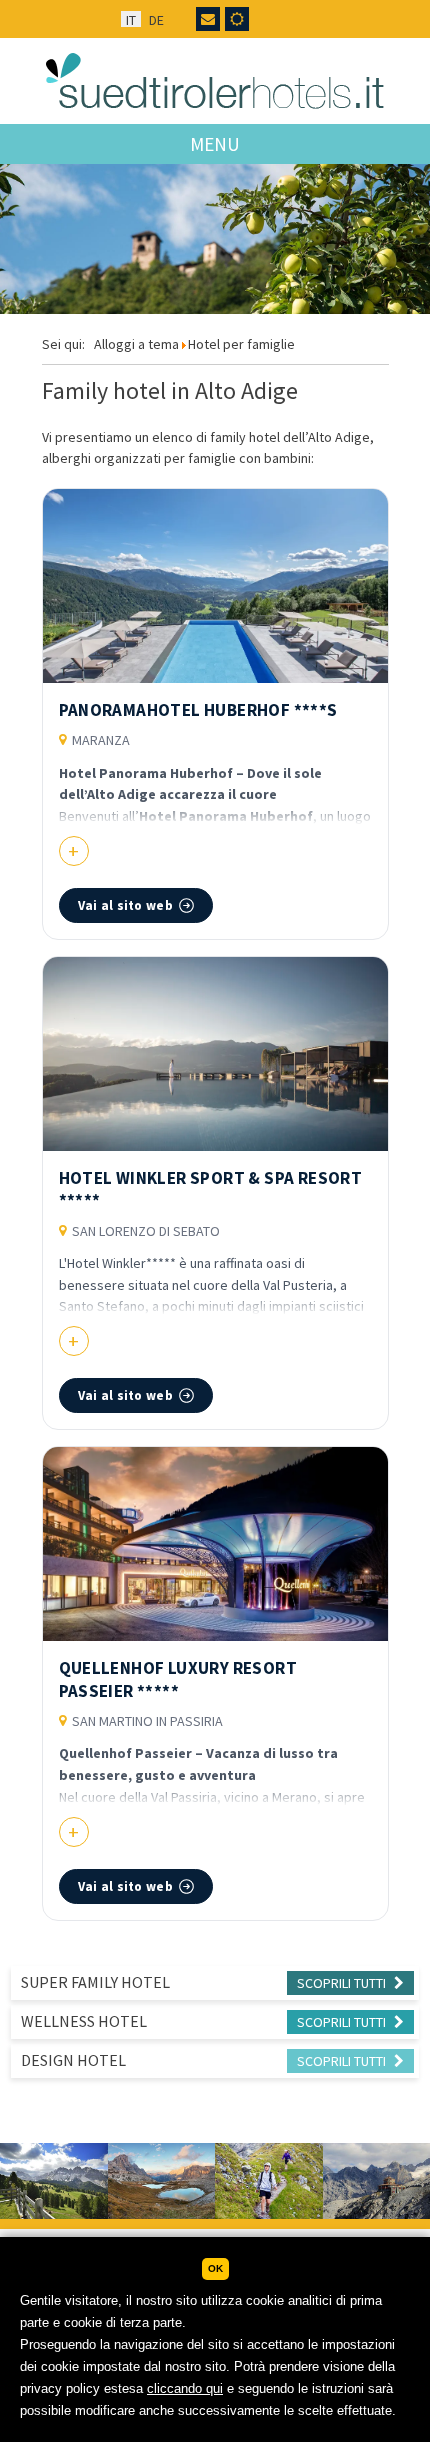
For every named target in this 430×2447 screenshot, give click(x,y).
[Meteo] (237, 19)
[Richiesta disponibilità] (208, 19)
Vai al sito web (126, 905)
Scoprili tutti (343, 1983)
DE (156, 20)
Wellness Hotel (84, 2021)
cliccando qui (185, 2388)
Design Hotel (73, 2060)
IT (131, 20)
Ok (215, 2268)
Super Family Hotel (95, 1982)
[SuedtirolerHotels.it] (215, 81)
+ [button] (73, 850)
